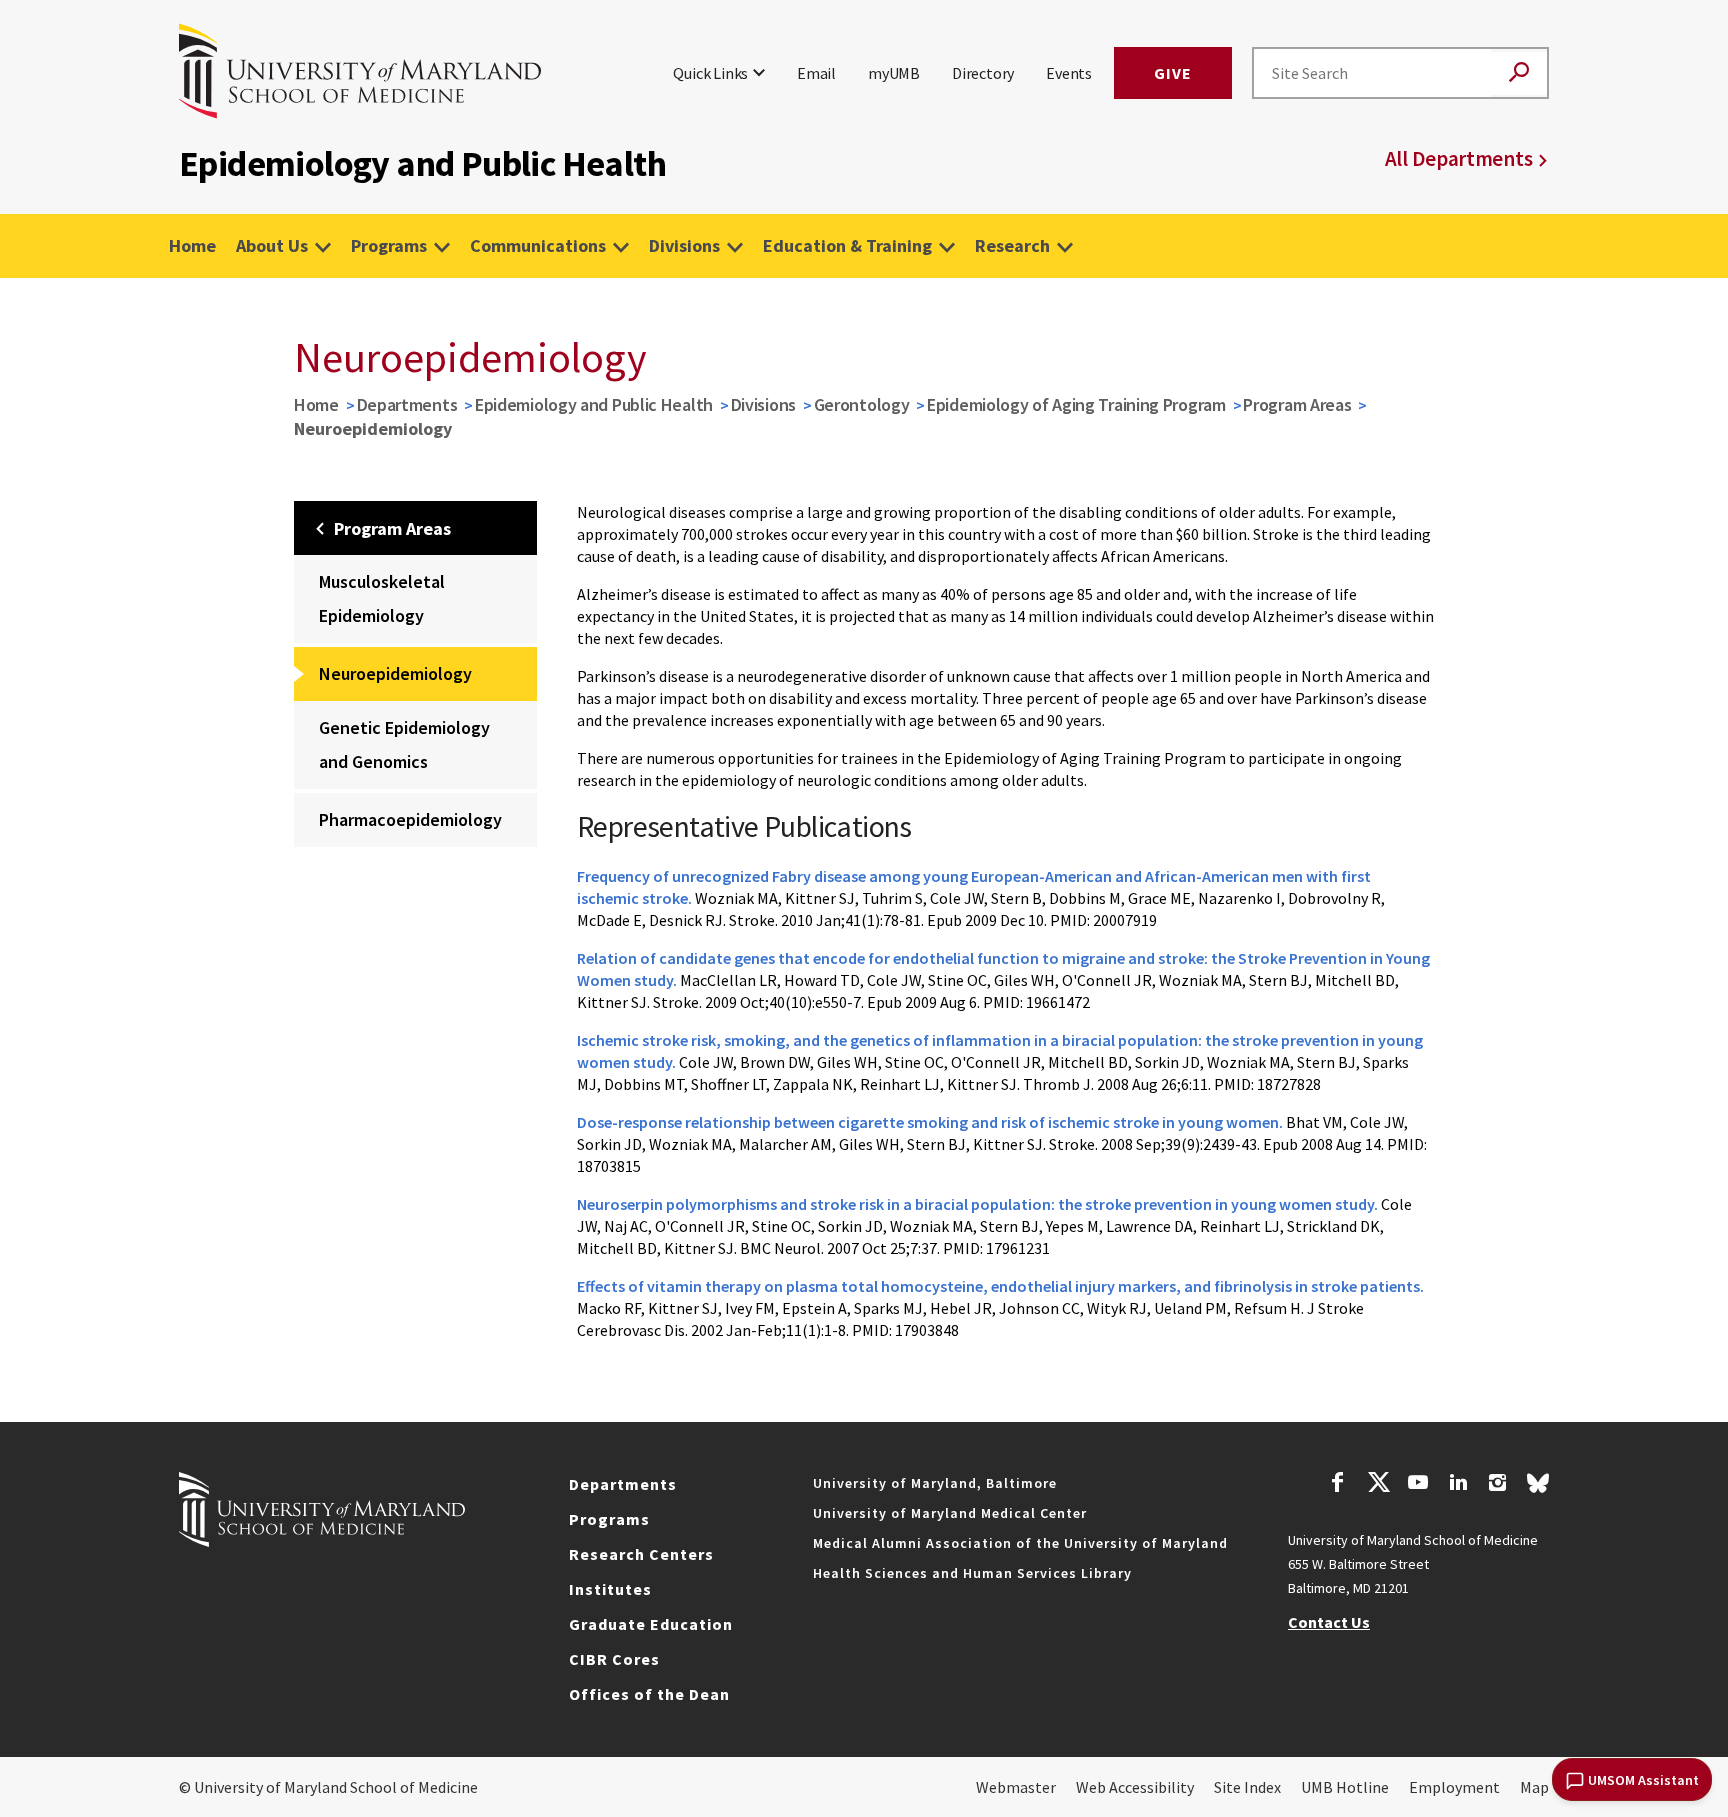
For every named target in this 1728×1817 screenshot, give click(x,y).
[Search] (1519, 73)
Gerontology (862, 404)
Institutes (610, 1589)
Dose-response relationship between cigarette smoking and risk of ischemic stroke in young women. (930, 1122)
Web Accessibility (1135, 1787)
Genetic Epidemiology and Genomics (404, 744)
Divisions (684, 245)
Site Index (1247, 1787)
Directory (983, 73)
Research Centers (641, 1554)
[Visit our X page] (1378, 1485)
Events (1069, 73)
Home (192, 245)
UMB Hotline (1345, 1787)
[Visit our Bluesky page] (1538, 1488)
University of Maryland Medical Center (950, 1513)
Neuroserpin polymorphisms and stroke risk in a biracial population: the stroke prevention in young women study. (977, 1204)
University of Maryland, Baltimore (935, 1483)
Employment (1454, 1787)
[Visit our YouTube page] (1418, 1485)
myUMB (894, 73)
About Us (272, 245)
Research (1012, 245)
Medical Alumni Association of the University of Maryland (1020, 1543)
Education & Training (847, 245)
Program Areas (1297, 404)
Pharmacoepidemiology (410, 819)
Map (1534, 1787)
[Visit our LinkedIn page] (1458, 1485)
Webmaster (1016, 1787)
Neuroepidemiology (395, 673)
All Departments (1459, 158)
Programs (389, 245)
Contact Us (1329, 1622)
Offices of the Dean (649, 1694)
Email (816, 73)
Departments (407, 404)
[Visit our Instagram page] (1497, 1485)
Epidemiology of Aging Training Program (1076, 404)
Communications (538, 245)
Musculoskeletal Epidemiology (382, 598)
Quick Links (710, 73)
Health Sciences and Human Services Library (972, 1573)
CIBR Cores (614, 1659)
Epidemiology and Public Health (594, 404)
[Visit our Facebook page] (1338, 1485)
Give (1173, 73)
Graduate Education (651, 1624)
